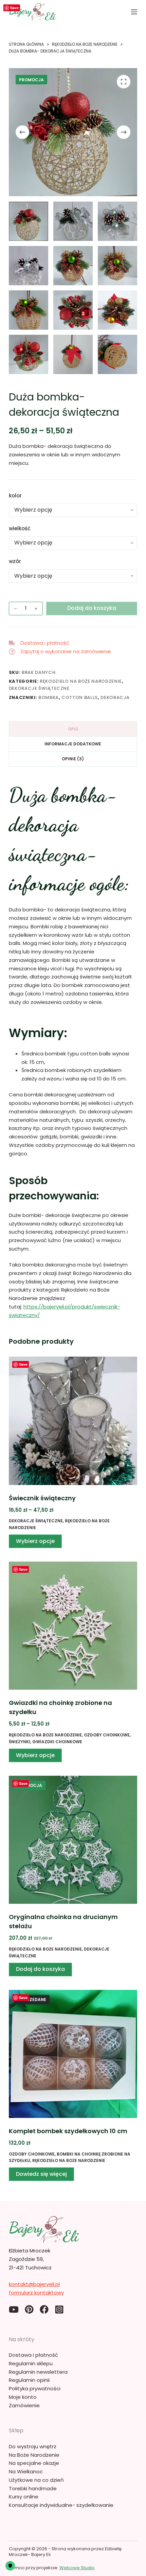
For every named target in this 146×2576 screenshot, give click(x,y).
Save (14, 8)
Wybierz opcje (35, 1541)
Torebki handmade (33, 2488)
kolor (15, 496)
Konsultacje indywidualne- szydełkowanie (61, 2505)
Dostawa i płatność (45, 643)
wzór (15, 561)
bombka (49, 697)
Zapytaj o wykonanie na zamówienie (66, 651)
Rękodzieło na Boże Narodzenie (81, 681)
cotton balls (80, 697)
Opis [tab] (73, 729)
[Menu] (134, 12)
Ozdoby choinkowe (107, 1735)
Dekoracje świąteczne (39, 688)
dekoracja (115, 697)
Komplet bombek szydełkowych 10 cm (68, 2131)
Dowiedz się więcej (41, 2174)
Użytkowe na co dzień (36, 2480)
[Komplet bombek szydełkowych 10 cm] (73, 2054)
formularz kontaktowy (36, 2293)
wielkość (20, 528)
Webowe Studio (77, 2568)
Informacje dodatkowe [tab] (73, 744)
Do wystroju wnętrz (33, 2446)
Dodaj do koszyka (92, 608)
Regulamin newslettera (38, 2372)
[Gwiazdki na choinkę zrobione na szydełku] (73, 1626)
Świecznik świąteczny (42, 1498)
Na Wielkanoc (26, 2471)
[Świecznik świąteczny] (73, 1421)
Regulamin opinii (29, 2380)
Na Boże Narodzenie (34, 2455)
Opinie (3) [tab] (73, 759)
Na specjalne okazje (34, 2463)
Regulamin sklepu (31, 2363)
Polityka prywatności (35, 2388)
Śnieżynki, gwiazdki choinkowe (45, 1742)
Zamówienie (24, 2405)
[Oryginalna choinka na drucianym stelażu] (73, 1840)
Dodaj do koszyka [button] (40, 1969)
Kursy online (24, 2497)
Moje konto (23, 2397)
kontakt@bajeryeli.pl (34, 2284)
